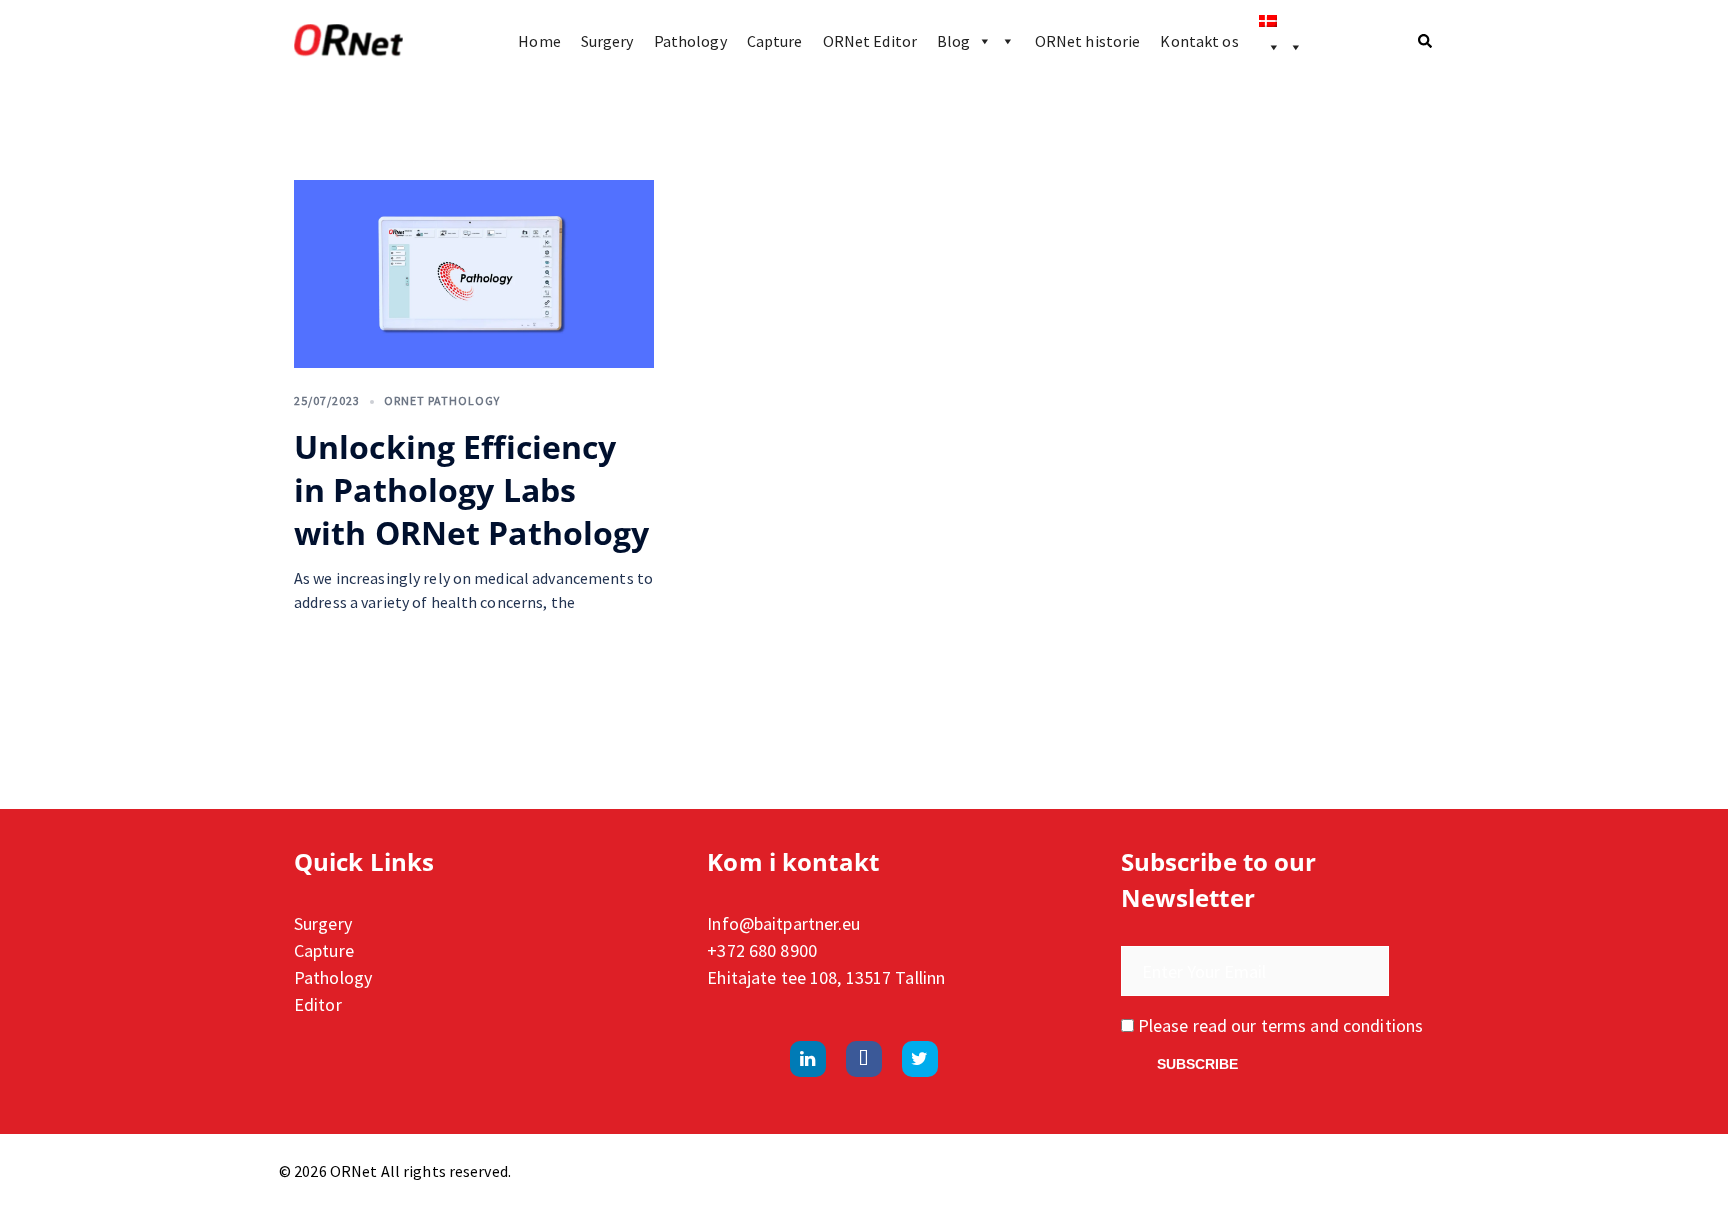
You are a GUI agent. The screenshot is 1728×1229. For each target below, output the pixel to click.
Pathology (690, 41)
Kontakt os (1199, 41)
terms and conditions (1342, 1025)
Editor (318, 1004)
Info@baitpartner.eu (783, 923)
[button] (1426, 41)
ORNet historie (1088, 41)
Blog (953, 41)
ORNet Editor (870, 41)
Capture (775, 41)
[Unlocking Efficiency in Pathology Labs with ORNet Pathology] (474, 274)
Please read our (1278, 1025)
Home (539, 41)
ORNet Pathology (442, 400)
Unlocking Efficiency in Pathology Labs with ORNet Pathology (471, 489)
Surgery (607, 41)
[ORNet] (348, 41)
